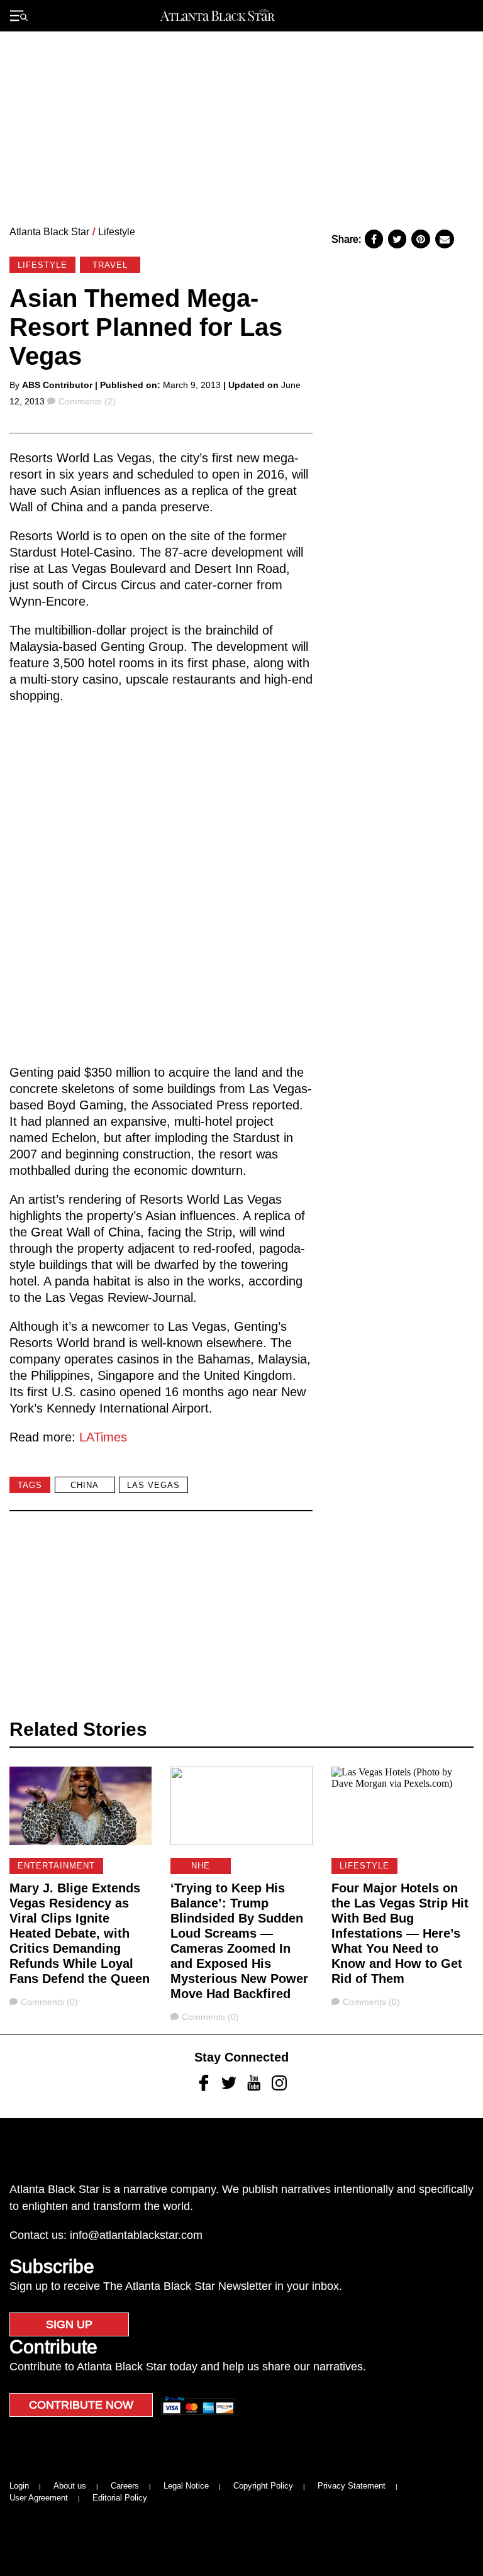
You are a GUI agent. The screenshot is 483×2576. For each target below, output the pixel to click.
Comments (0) (49, 2002)
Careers (125, 2486)
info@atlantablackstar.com (136, 2235)
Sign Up (69, 2324)
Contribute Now (81, 2405)
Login (19, 2486)
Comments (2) (87, 401)
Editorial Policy (120, 2498)
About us (70, 2486)
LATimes (103, 1437)
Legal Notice (186, 2486)
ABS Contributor (57, 385)
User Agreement (39, 2498)
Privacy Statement (352, 2486)
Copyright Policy (263, 2486)
